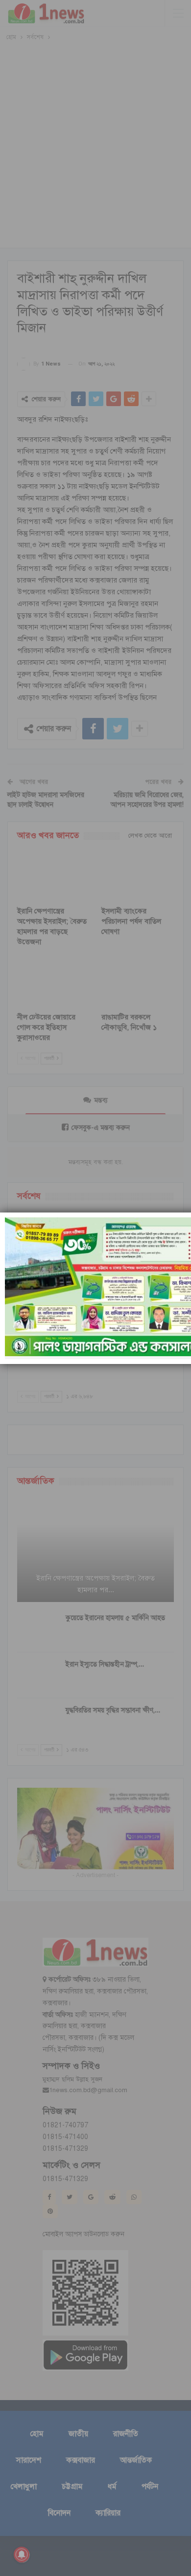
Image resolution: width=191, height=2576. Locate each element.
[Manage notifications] (22, 2554)
